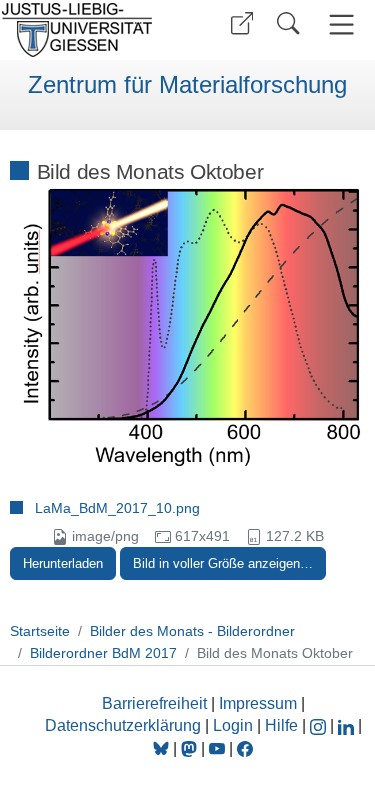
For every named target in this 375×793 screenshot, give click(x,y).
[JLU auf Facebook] (245, 748)
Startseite (40, 631)
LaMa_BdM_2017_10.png (117, 508)
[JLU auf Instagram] (320, 725)
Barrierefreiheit (154, 703)
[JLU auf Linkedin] (348, 725)
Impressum (258, 703)
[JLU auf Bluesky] (163, 748)
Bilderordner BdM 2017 (103, 653)
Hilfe (281, 725)
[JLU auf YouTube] (217, 748)
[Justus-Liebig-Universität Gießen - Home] (90, 30)
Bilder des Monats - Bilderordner (192, 631)
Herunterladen (63, 563)
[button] (242, 23)
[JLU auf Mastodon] (191, 748)
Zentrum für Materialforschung (187, 85)
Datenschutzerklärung (123, 725)
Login (235, 725)
